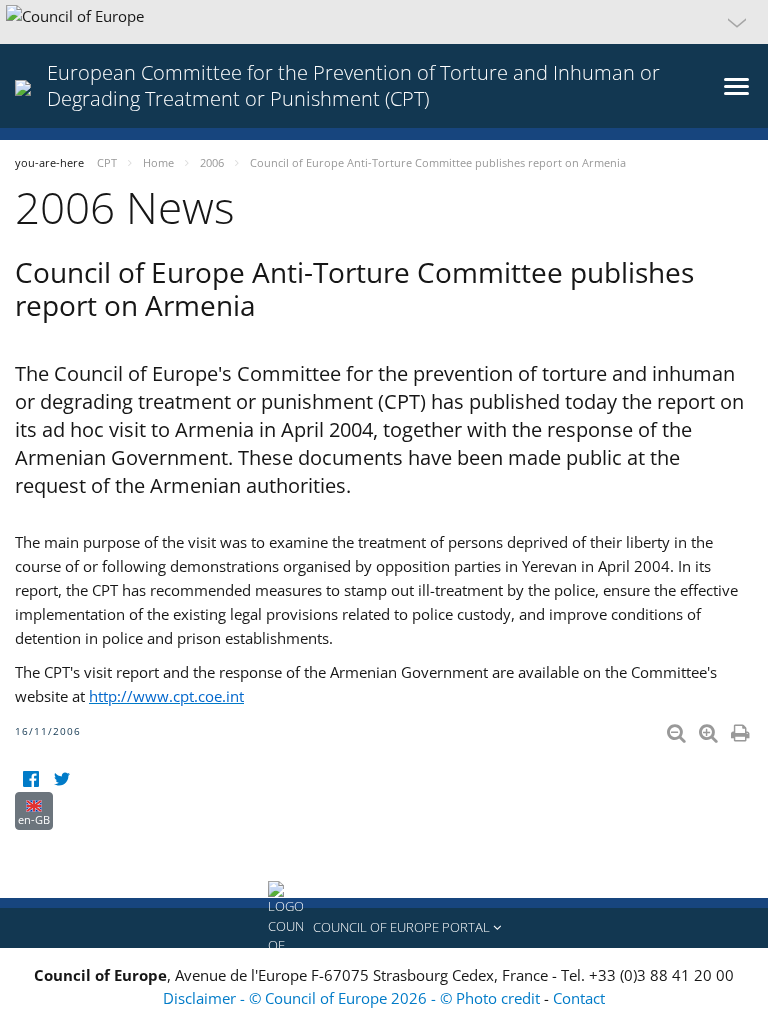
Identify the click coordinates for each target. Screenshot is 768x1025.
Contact (579, 998)
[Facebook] (30, 779)
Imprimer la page (742, 729)
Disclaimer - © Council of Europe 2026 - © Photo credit (353, 998)
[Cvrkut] (61, 779)
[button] (384, 22)
